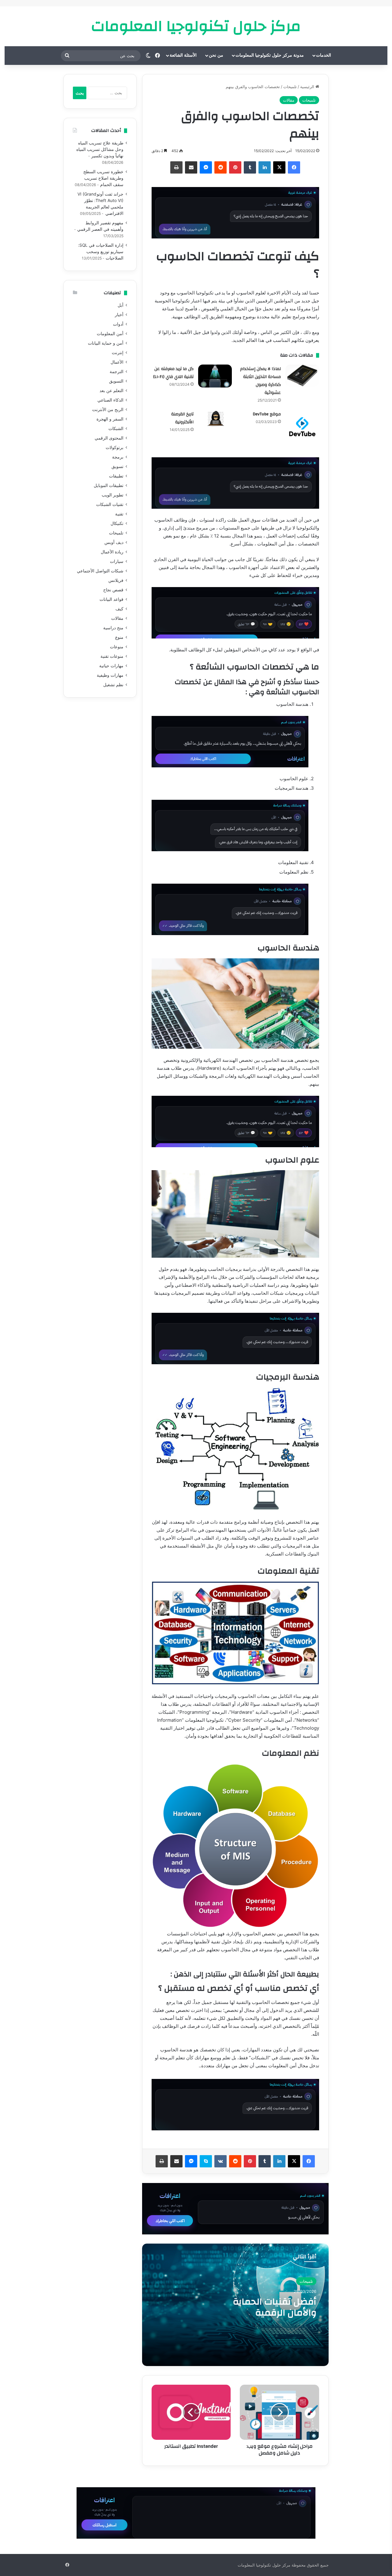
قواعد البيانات (111, 599)
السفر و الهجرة (110, 419)
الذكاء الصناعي (110, 400)
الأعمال (117, 362)
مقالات (289, 100)
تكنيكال (117, 523)
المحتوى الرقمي (109, 438)
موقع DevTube (267, 414)
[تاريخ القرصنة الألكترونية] (215, 419)
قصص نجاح (113, 590)
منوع (119, 637)
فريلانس (116, 580)
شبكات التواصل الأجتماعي (100, 571)
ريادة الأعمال (112, 552)
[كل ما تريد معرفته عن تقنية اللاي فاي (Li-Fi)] (215, 376)
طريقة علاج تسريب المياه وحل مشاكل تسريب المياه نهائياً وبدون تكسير (100, 149)
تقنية (119, 514)
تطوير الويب (113, 495)
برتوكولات (115, 447)
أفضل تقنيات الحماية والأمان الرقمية (275, 2307)
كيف (119, 609)
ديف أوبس (114, 542)
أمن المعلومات (110, 334)
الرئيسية (308, 87)
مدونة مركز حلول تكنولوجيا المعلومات (270, 55)
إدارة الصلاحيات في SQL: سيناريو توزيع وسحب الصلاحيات (101, 252)
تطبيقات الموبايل (109, 485)
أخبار (119, 315)
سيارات (117, 561)
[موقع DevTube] (302, 427)
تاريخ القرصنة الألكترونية (182, 418)
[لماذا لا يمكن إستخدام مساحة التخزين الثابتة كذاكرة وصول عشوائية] (302, 376)
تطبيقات (116, 476)
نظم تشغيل (113, 685)
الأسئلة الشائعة (183, 55)
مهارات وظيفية (110, 675)
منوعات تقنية (112, 656)
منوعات (117, 647)
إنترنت (118, 353)
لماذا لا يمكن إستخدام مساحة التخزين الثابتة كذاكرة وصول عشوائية (260, 381)
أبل (121, 305)
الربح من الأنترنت (108, 410)
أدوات (118, 324)
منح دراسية (113, 628)
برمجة (118, 457)
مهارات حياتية (111, 666)
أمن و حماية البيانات (106, 343)
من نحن (216, 55)
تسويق (117, 466)
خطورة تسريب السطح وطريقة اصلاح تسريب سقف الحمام (103, 178)
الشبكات (116, 429)
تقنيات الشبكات (110, 504)
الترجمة (117, 372)
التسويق (116, 381)
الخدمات (324, 55)
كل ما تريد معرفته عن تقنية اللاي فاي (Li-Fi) (173, 373)
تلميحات (290, 87)
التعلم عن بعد (111, 391)
